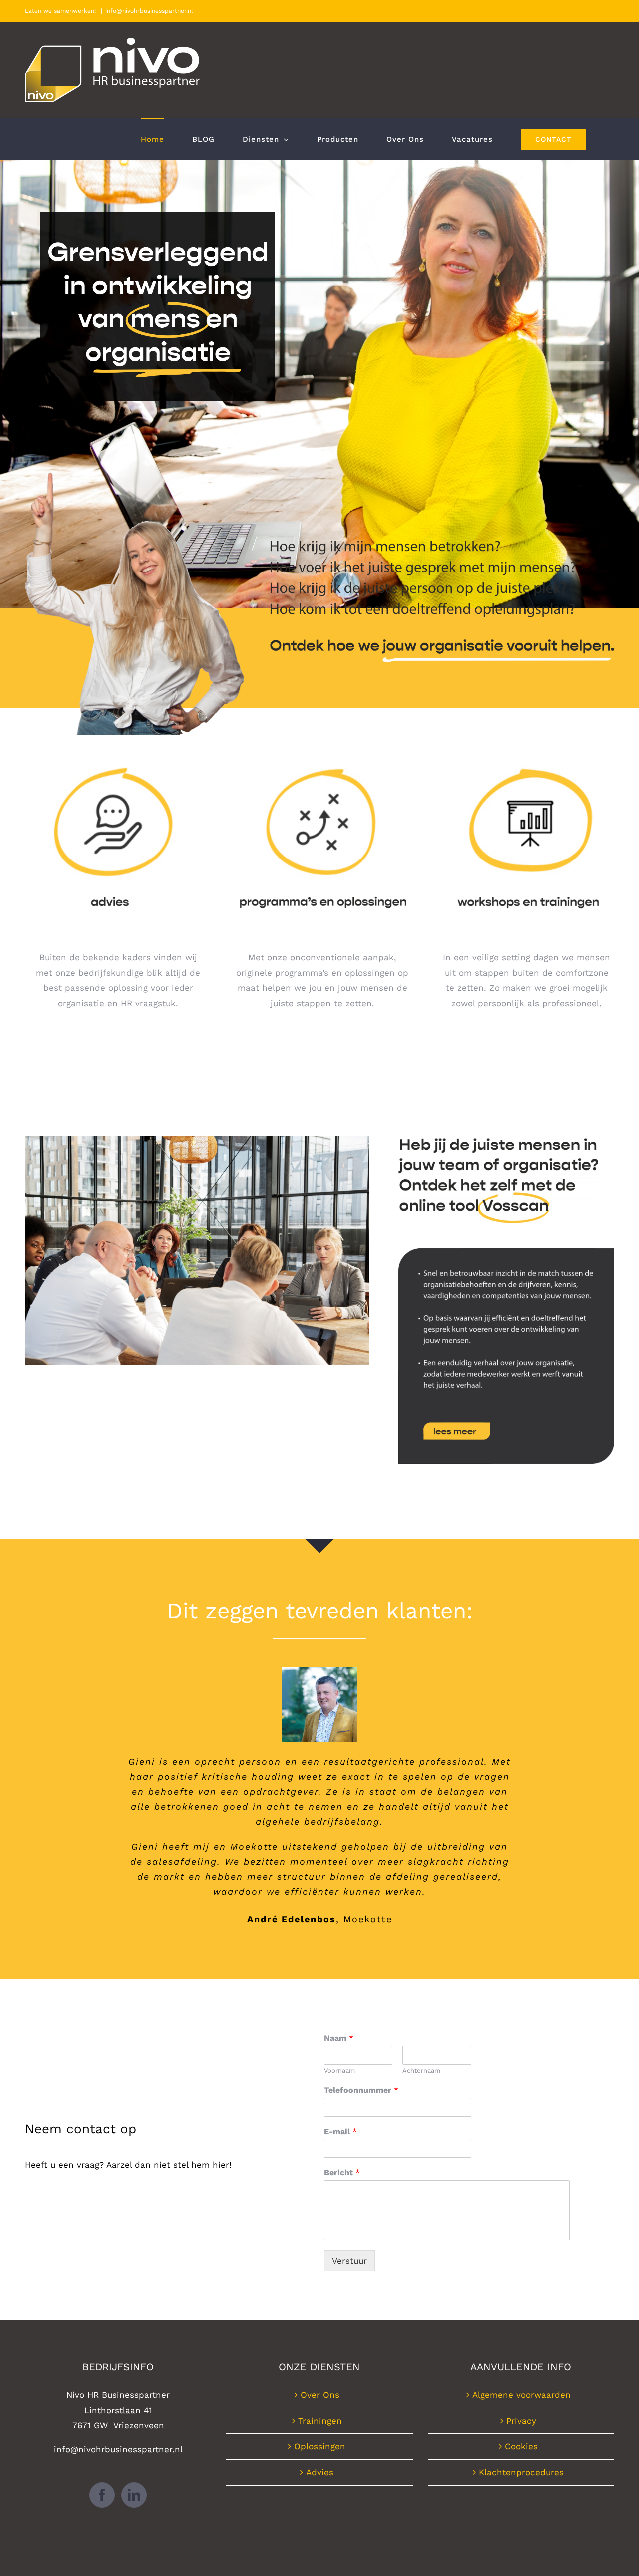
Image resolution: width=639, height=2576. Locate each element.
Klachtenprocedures (521, 2472)
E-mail (340, 2132)
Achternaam (421, 2071)
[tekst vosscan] (506, 1252)
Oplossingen (320, 2446)
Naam (339, 2038)
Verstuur (349, 2261)
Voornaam (339, 2071)
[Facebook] (102, 2495)
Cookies (521, 2446)
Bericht (342, 2172)
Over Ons (320, 2395)
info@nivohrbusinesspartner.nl (149, 11)
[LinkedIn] (134, 2495)
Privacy (521, 2421)
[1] (118, 754)
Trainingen (320, 2421)
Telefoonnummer (361, 2090)
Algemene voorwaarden (521, 2395)
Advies (320, 2472)
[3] (527, 754)
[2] (322, 754)
